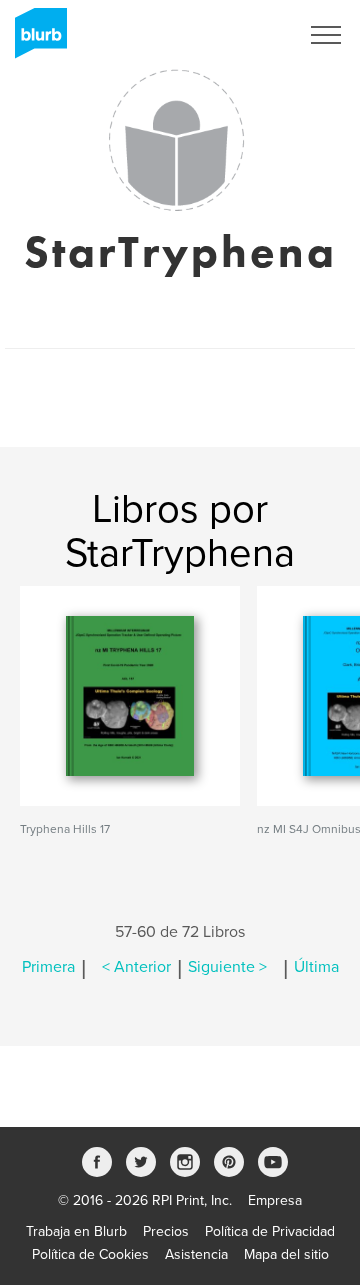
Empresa (275, 1200)
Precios (166, 1231)
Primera (48, 967)
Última (316, 967)
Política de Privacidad (270, 1231)
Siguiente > (227, 967)
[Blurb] (35, 40)
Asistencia (196, 1254)
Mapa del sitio (286, 1254)
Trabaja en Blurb (76, 1231)
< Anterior (136, 967)
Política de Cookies (90, 1254)
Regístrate (241, 35)
